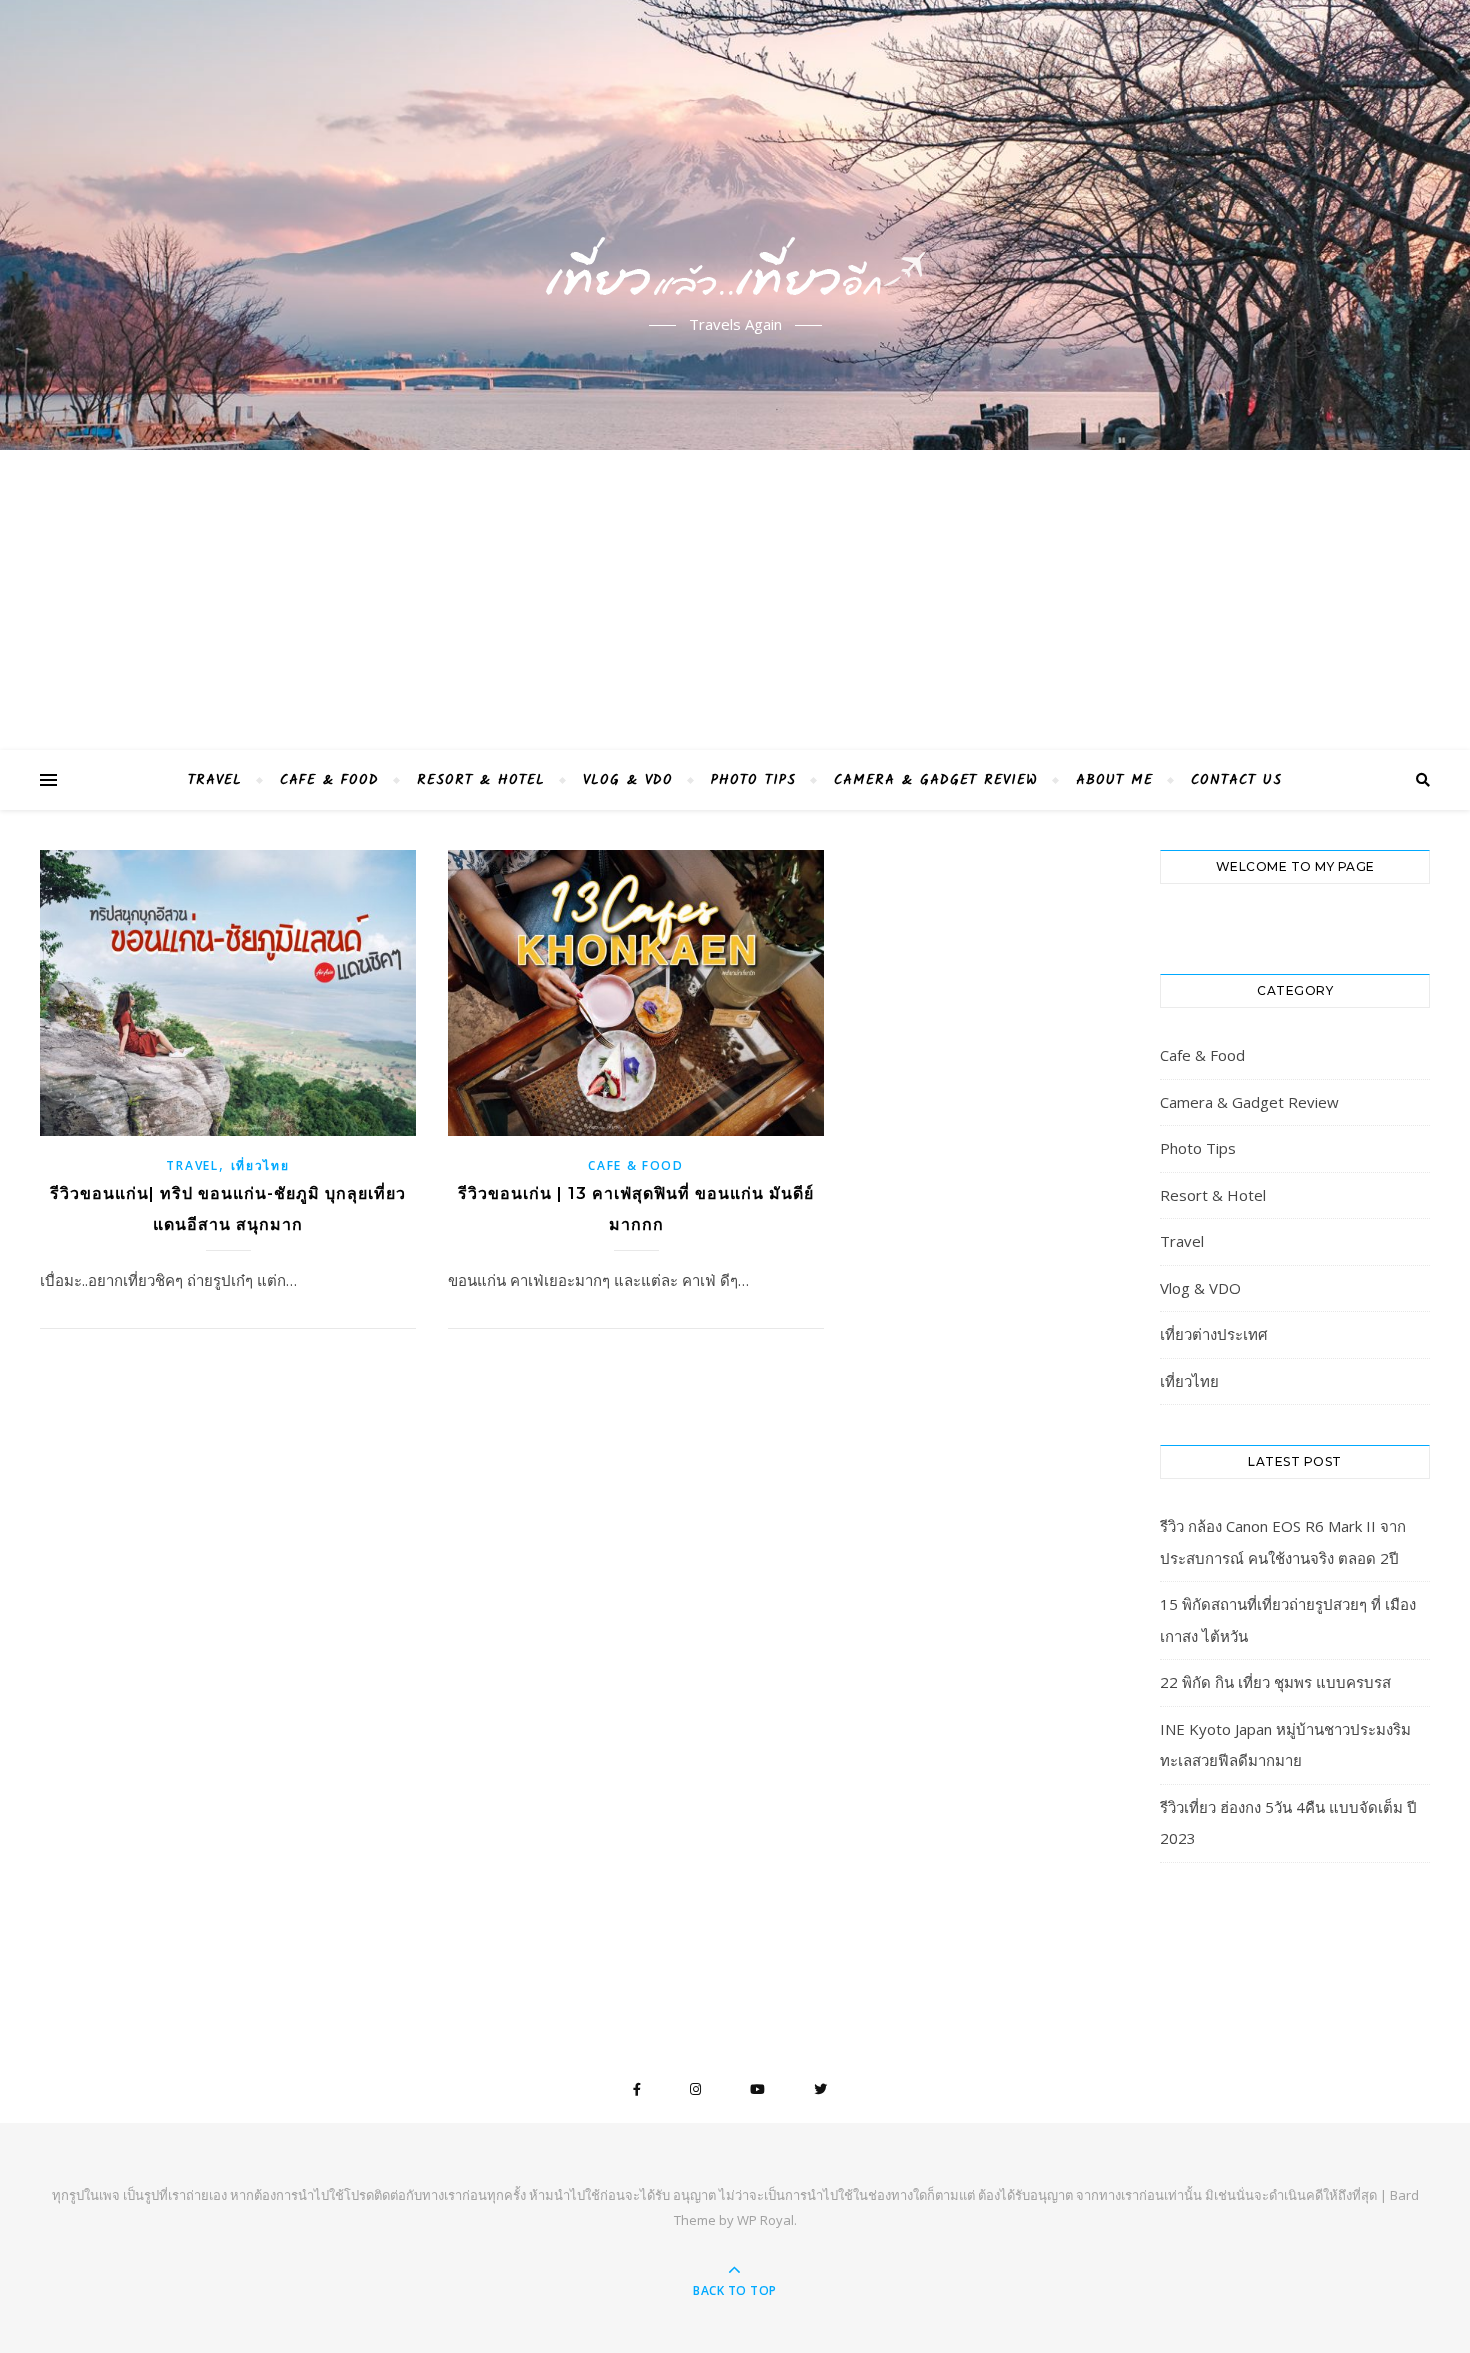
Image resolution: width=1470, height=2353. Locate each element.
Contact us (1236, 780)
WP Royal (765, 2220)
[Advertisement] (735, 600)
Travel (215, 780)
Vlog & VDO (628, 780)
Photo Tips (753, 780)
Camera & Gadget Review (936, 780)
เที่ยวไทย (260, 1165)
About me (1114, 780)
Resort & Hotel (481, 780)
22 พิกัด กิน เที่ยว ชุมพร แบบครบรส (1275, 1682)
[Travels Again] (735, 208)
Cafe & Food (329, 780)
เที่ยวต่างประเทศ (1214, 1334)
